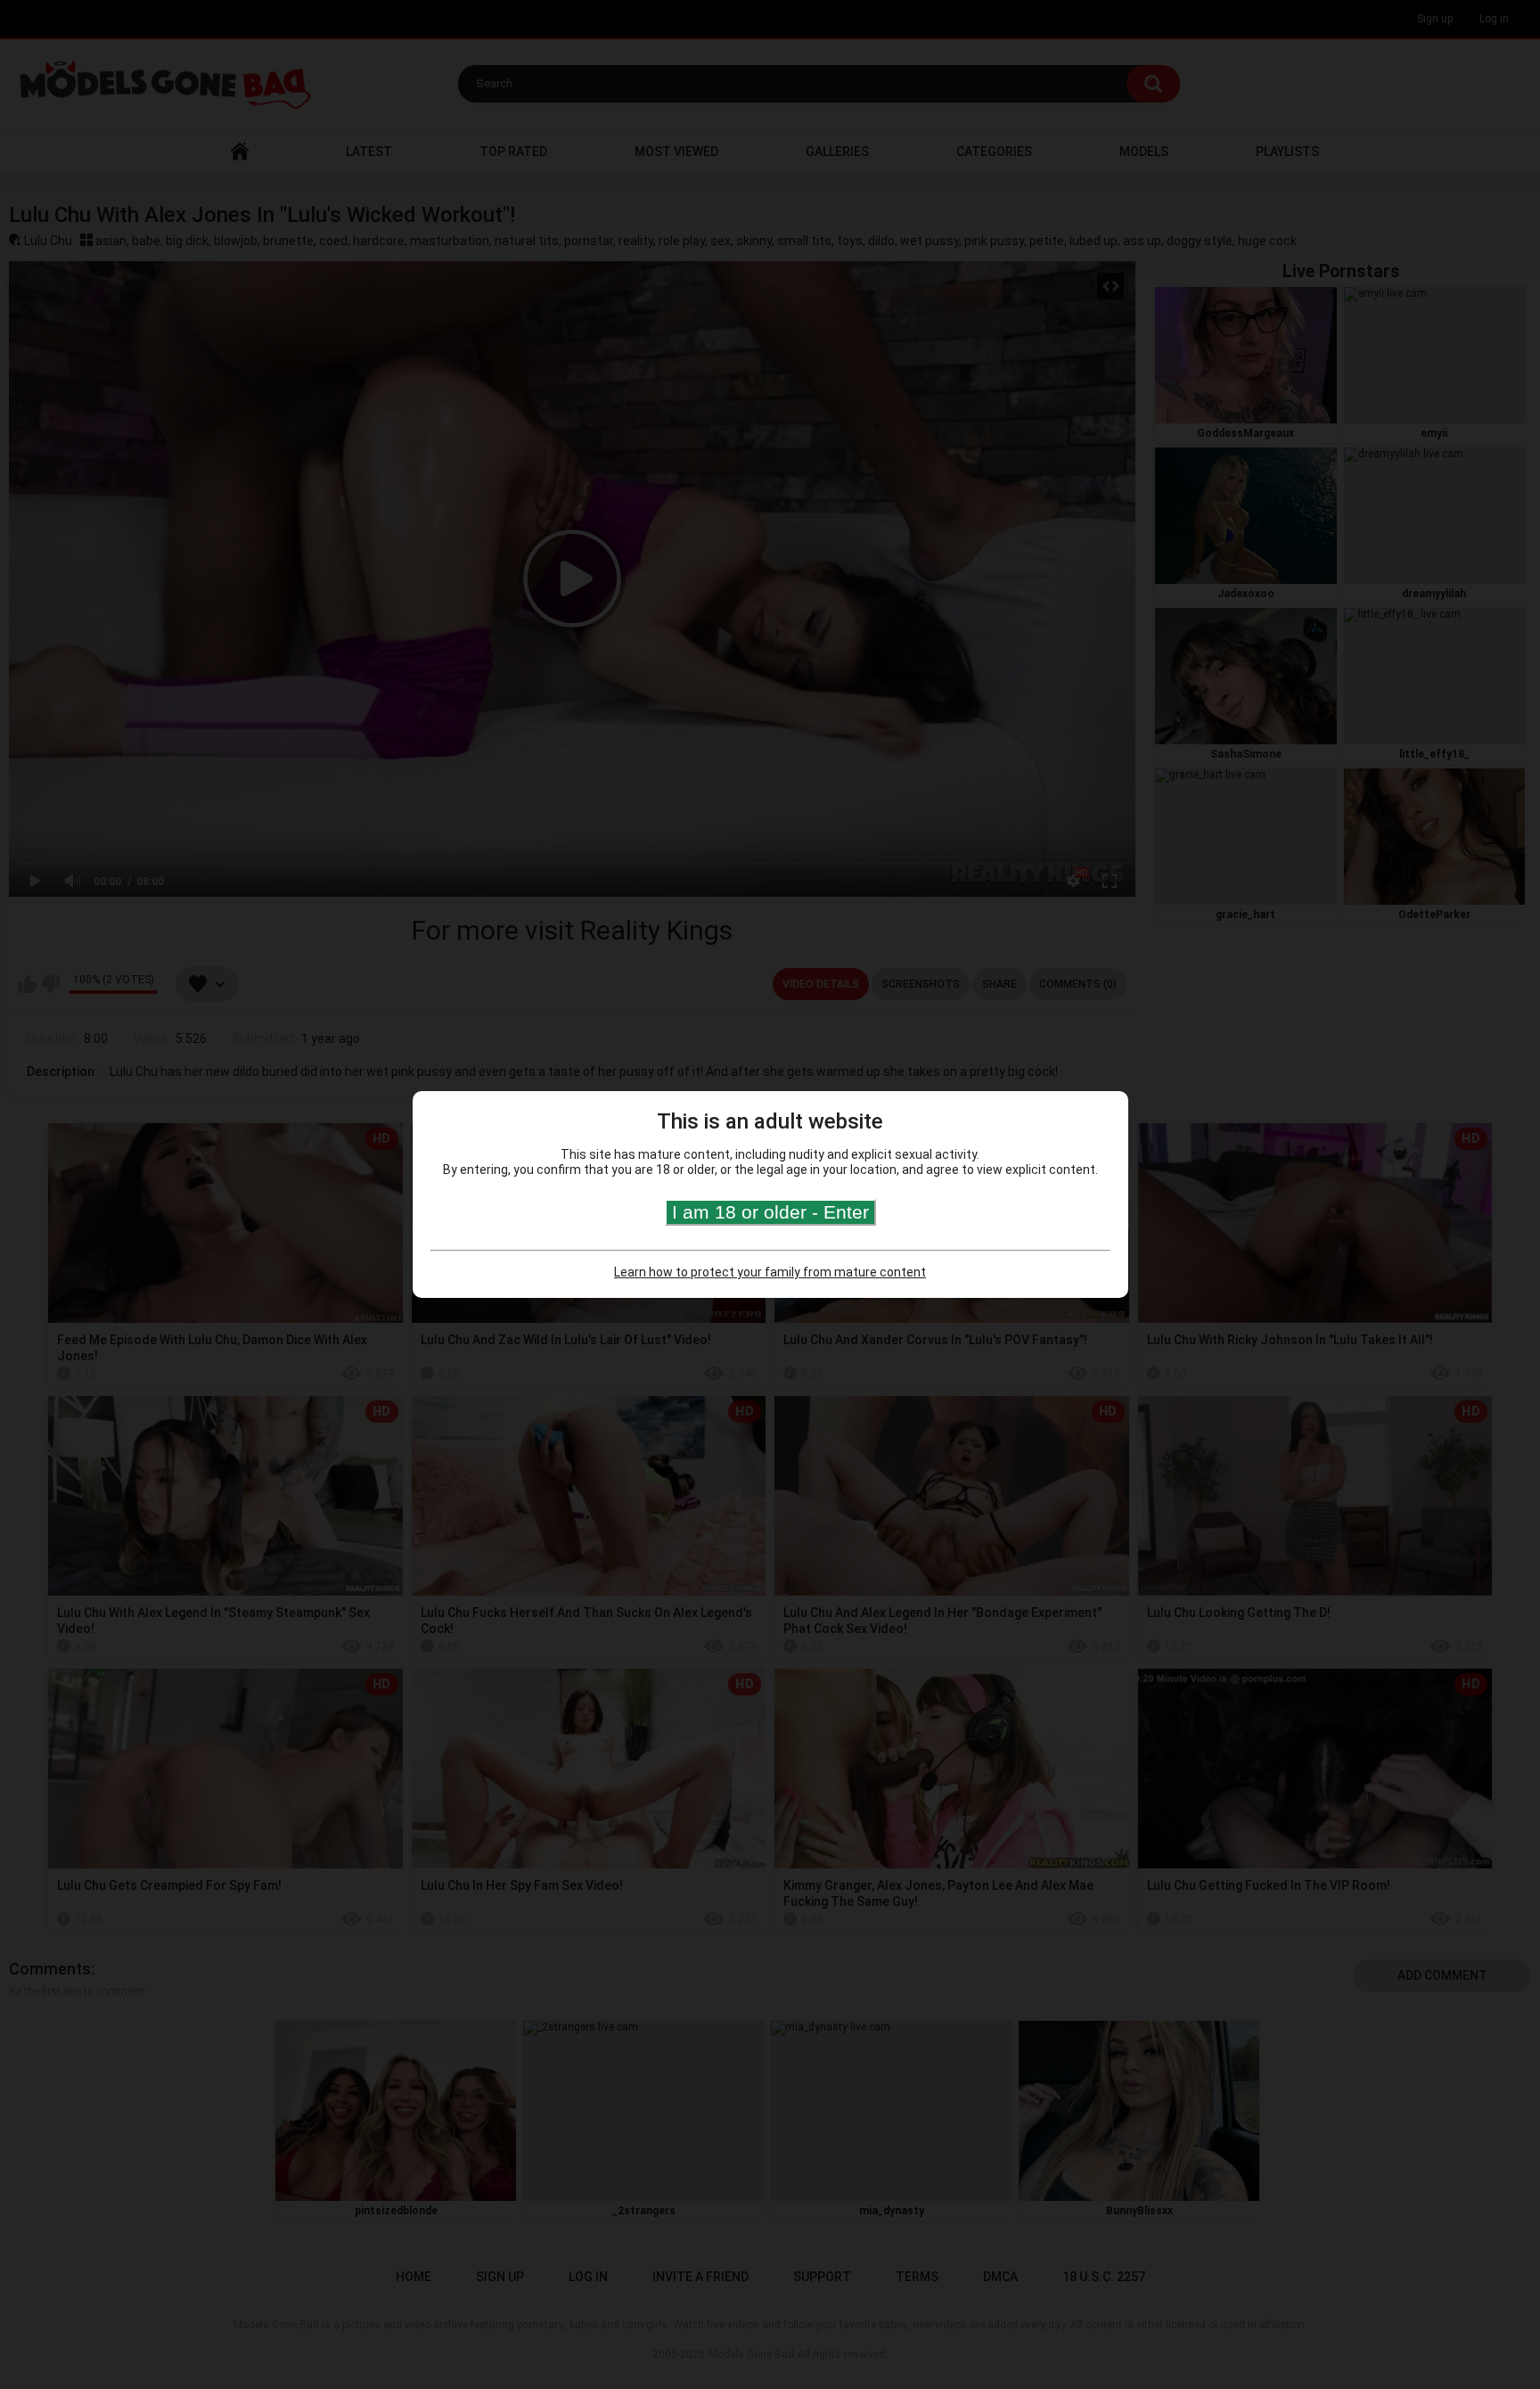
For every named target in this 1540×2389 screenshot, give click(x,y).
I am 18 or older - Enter (770, 1212)
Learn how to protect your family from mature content (770, 1272)
